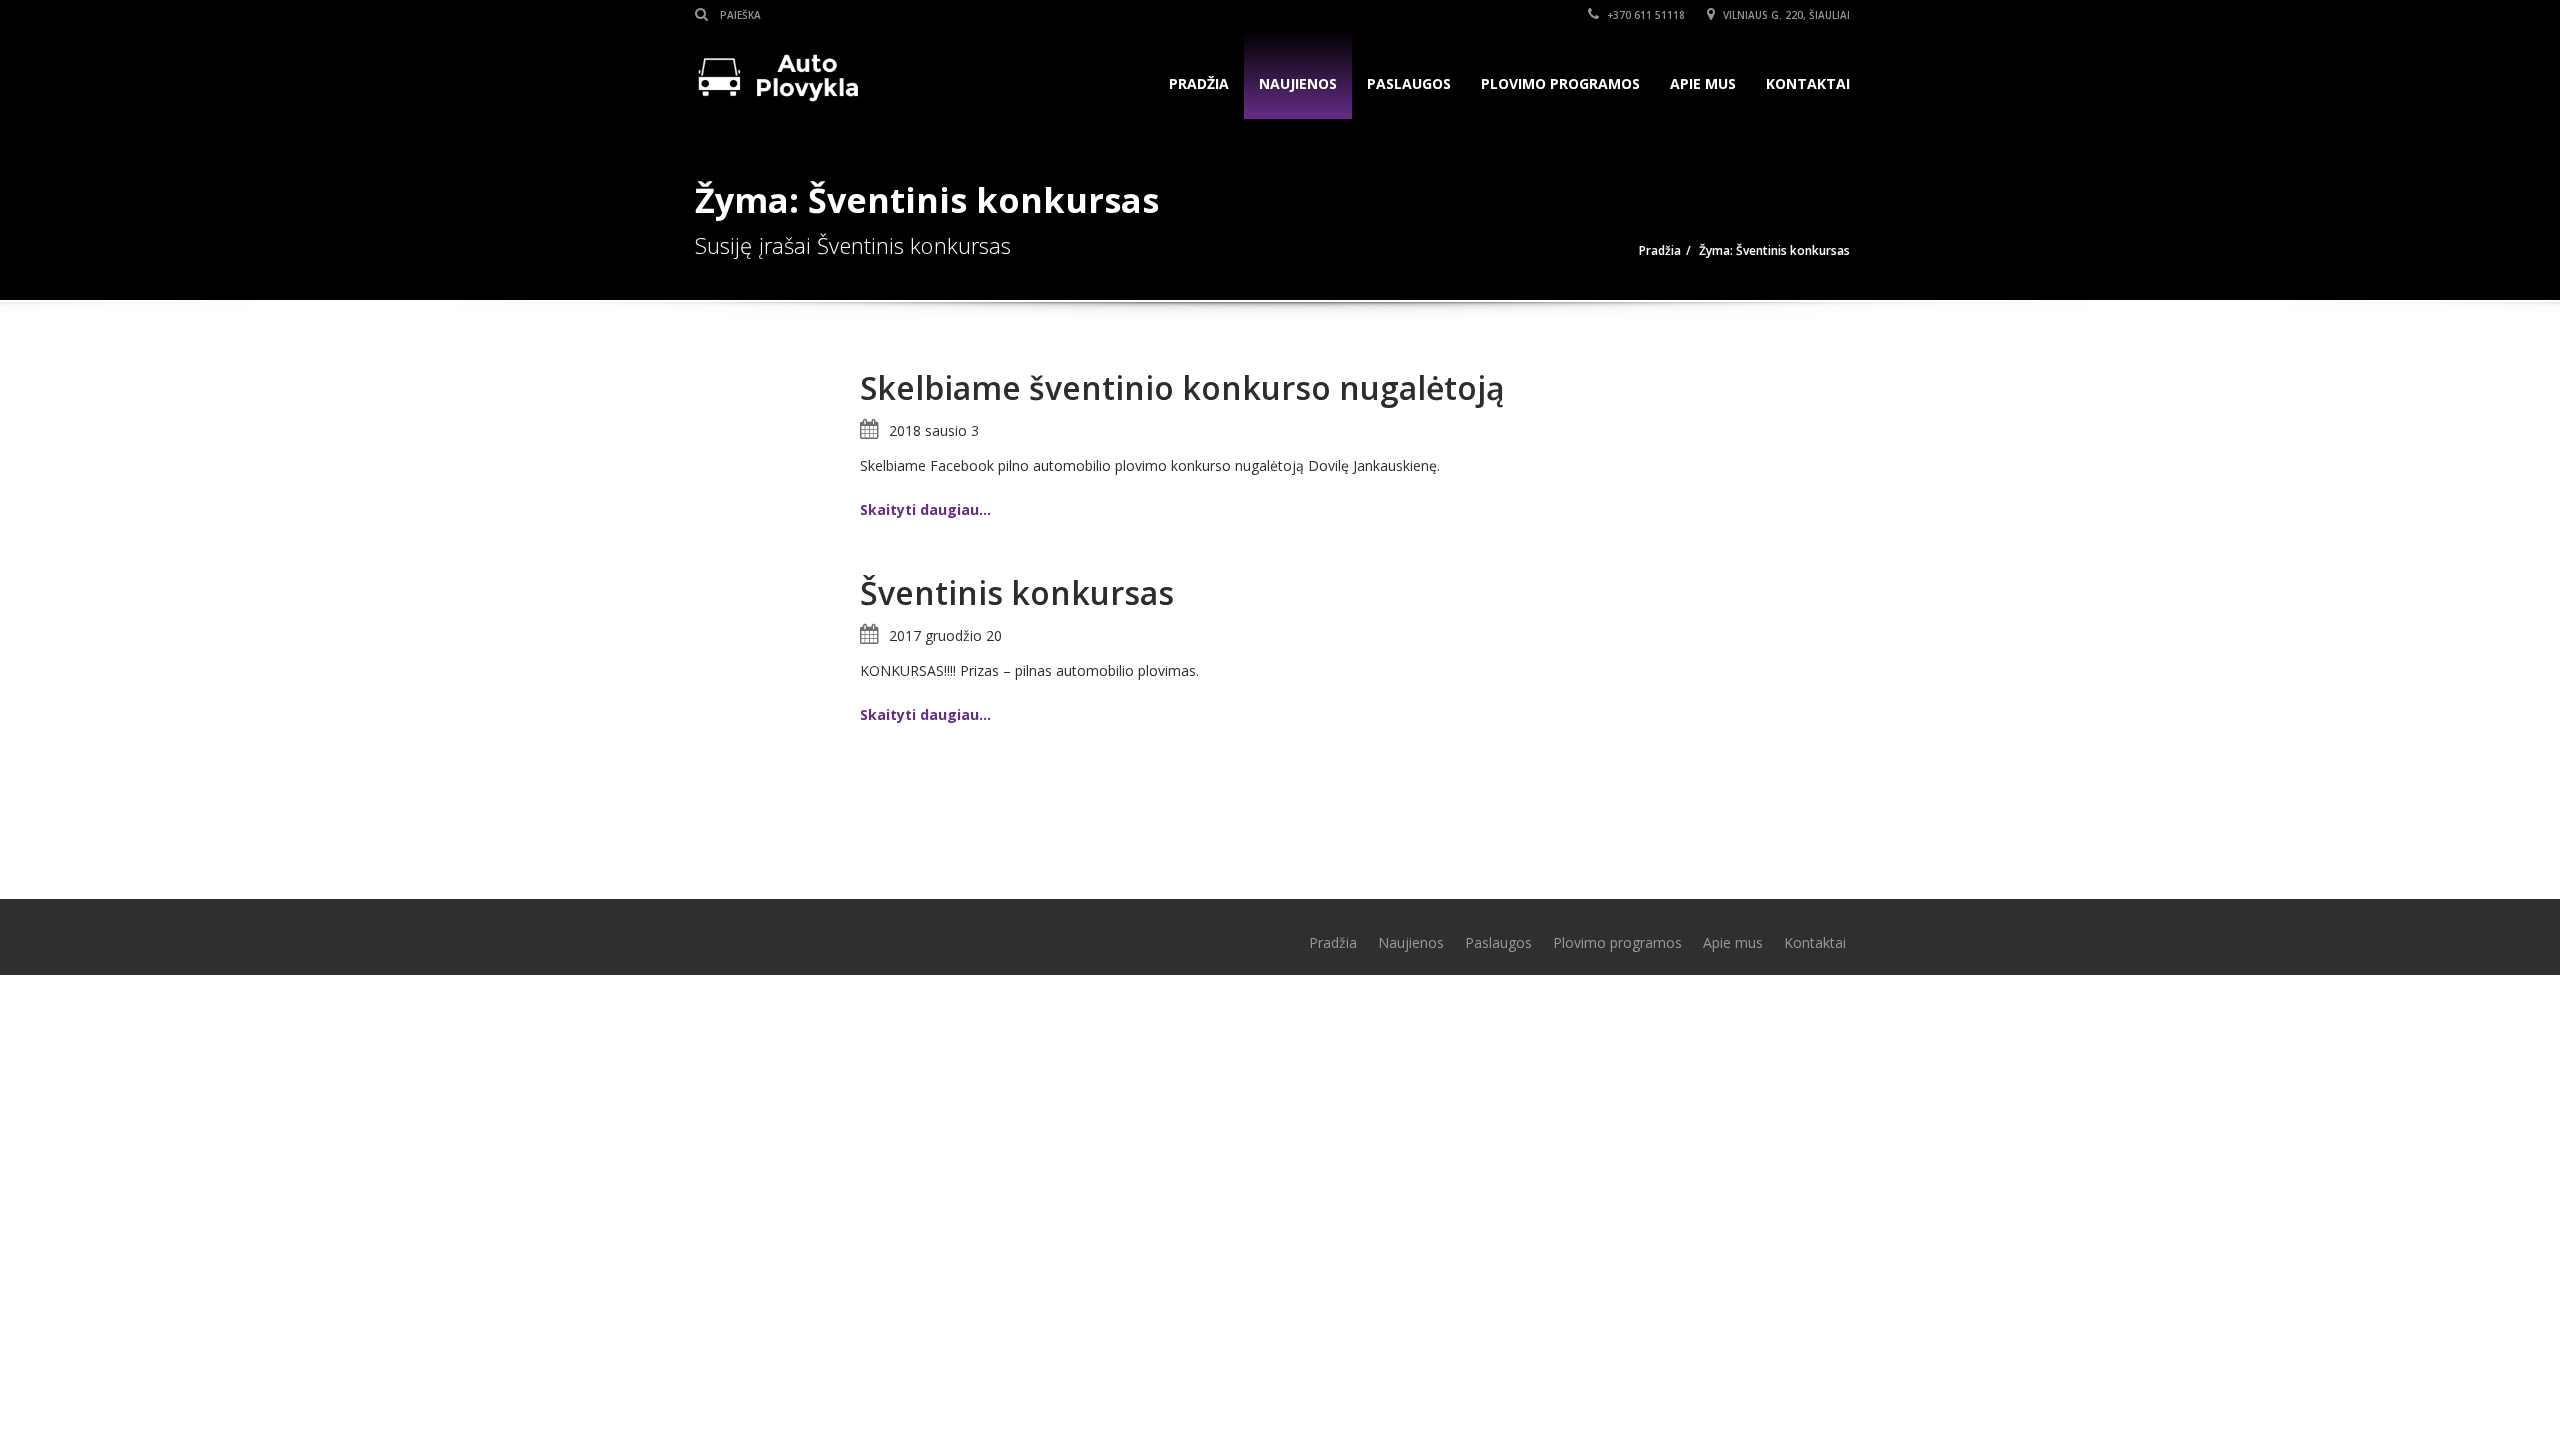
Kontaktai (1808, 83)
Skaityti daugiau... (925, 509)
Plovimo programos (1560, 83)
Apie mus (1703, 83)
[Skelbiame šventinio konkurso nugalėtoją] (770, 445)
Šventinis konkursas (1017, 592)
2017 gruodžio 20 (945, 635)
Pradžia (1199, 83)
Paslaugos (1409, 83)
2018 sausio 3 (934, 430)
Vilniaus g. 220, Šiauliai (1785, 15)
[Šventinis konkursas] (770, 650)
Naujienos (1298, 83)
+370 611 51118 (1644, 15)
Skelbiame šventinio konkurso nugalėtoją (1182, 387)
